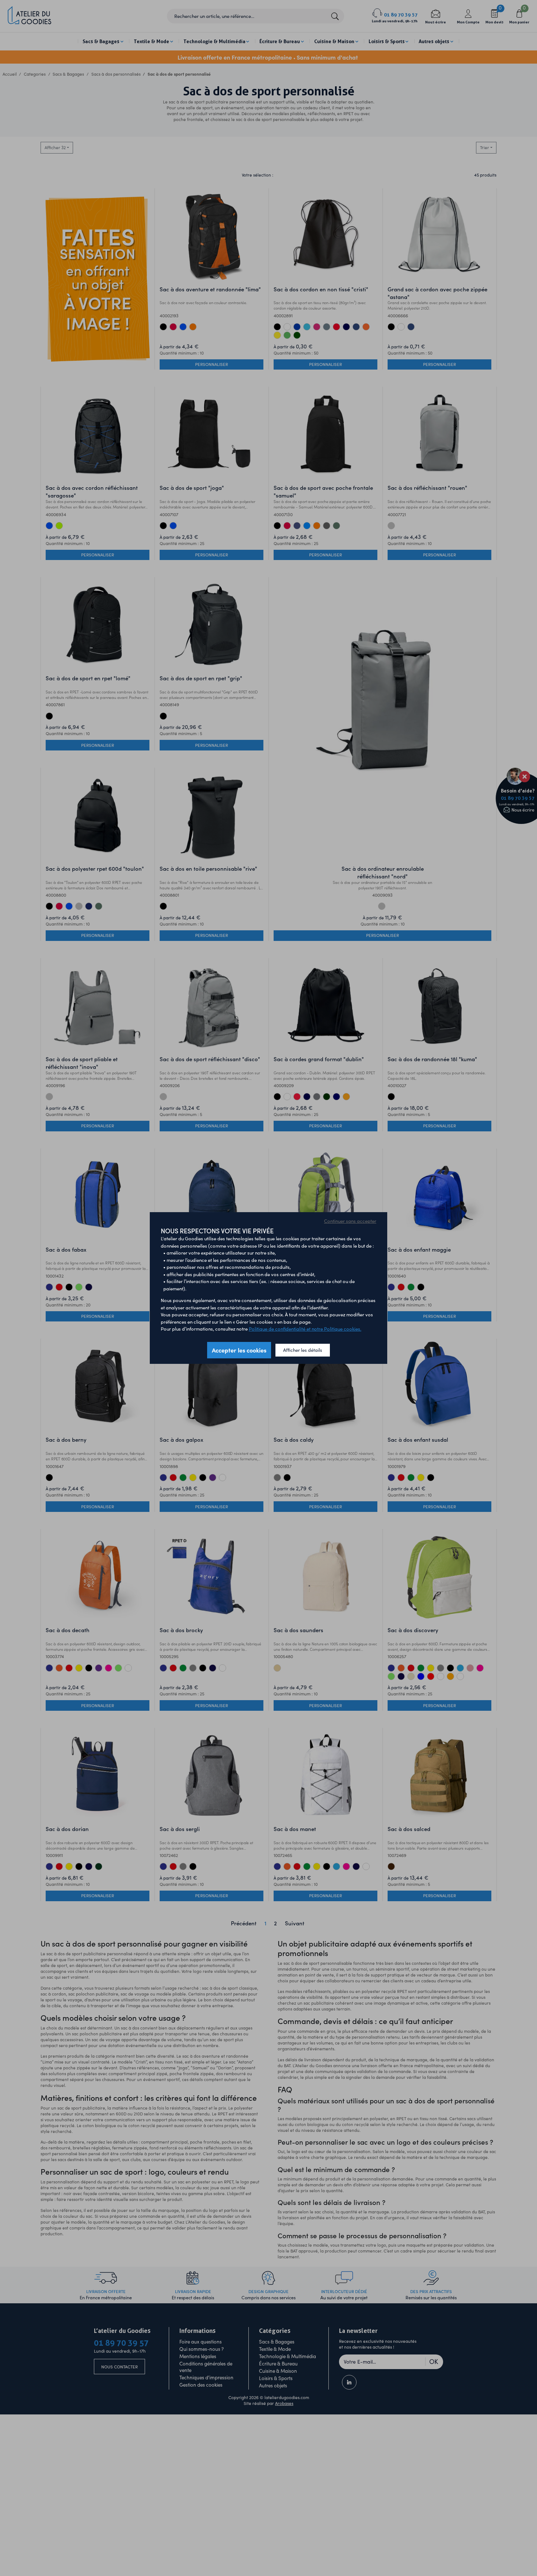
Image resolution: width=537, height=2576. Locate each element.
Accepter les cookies (239, 1350)
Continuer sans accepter (350, 1221)
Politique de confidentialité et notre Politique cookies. (305, 1329)
